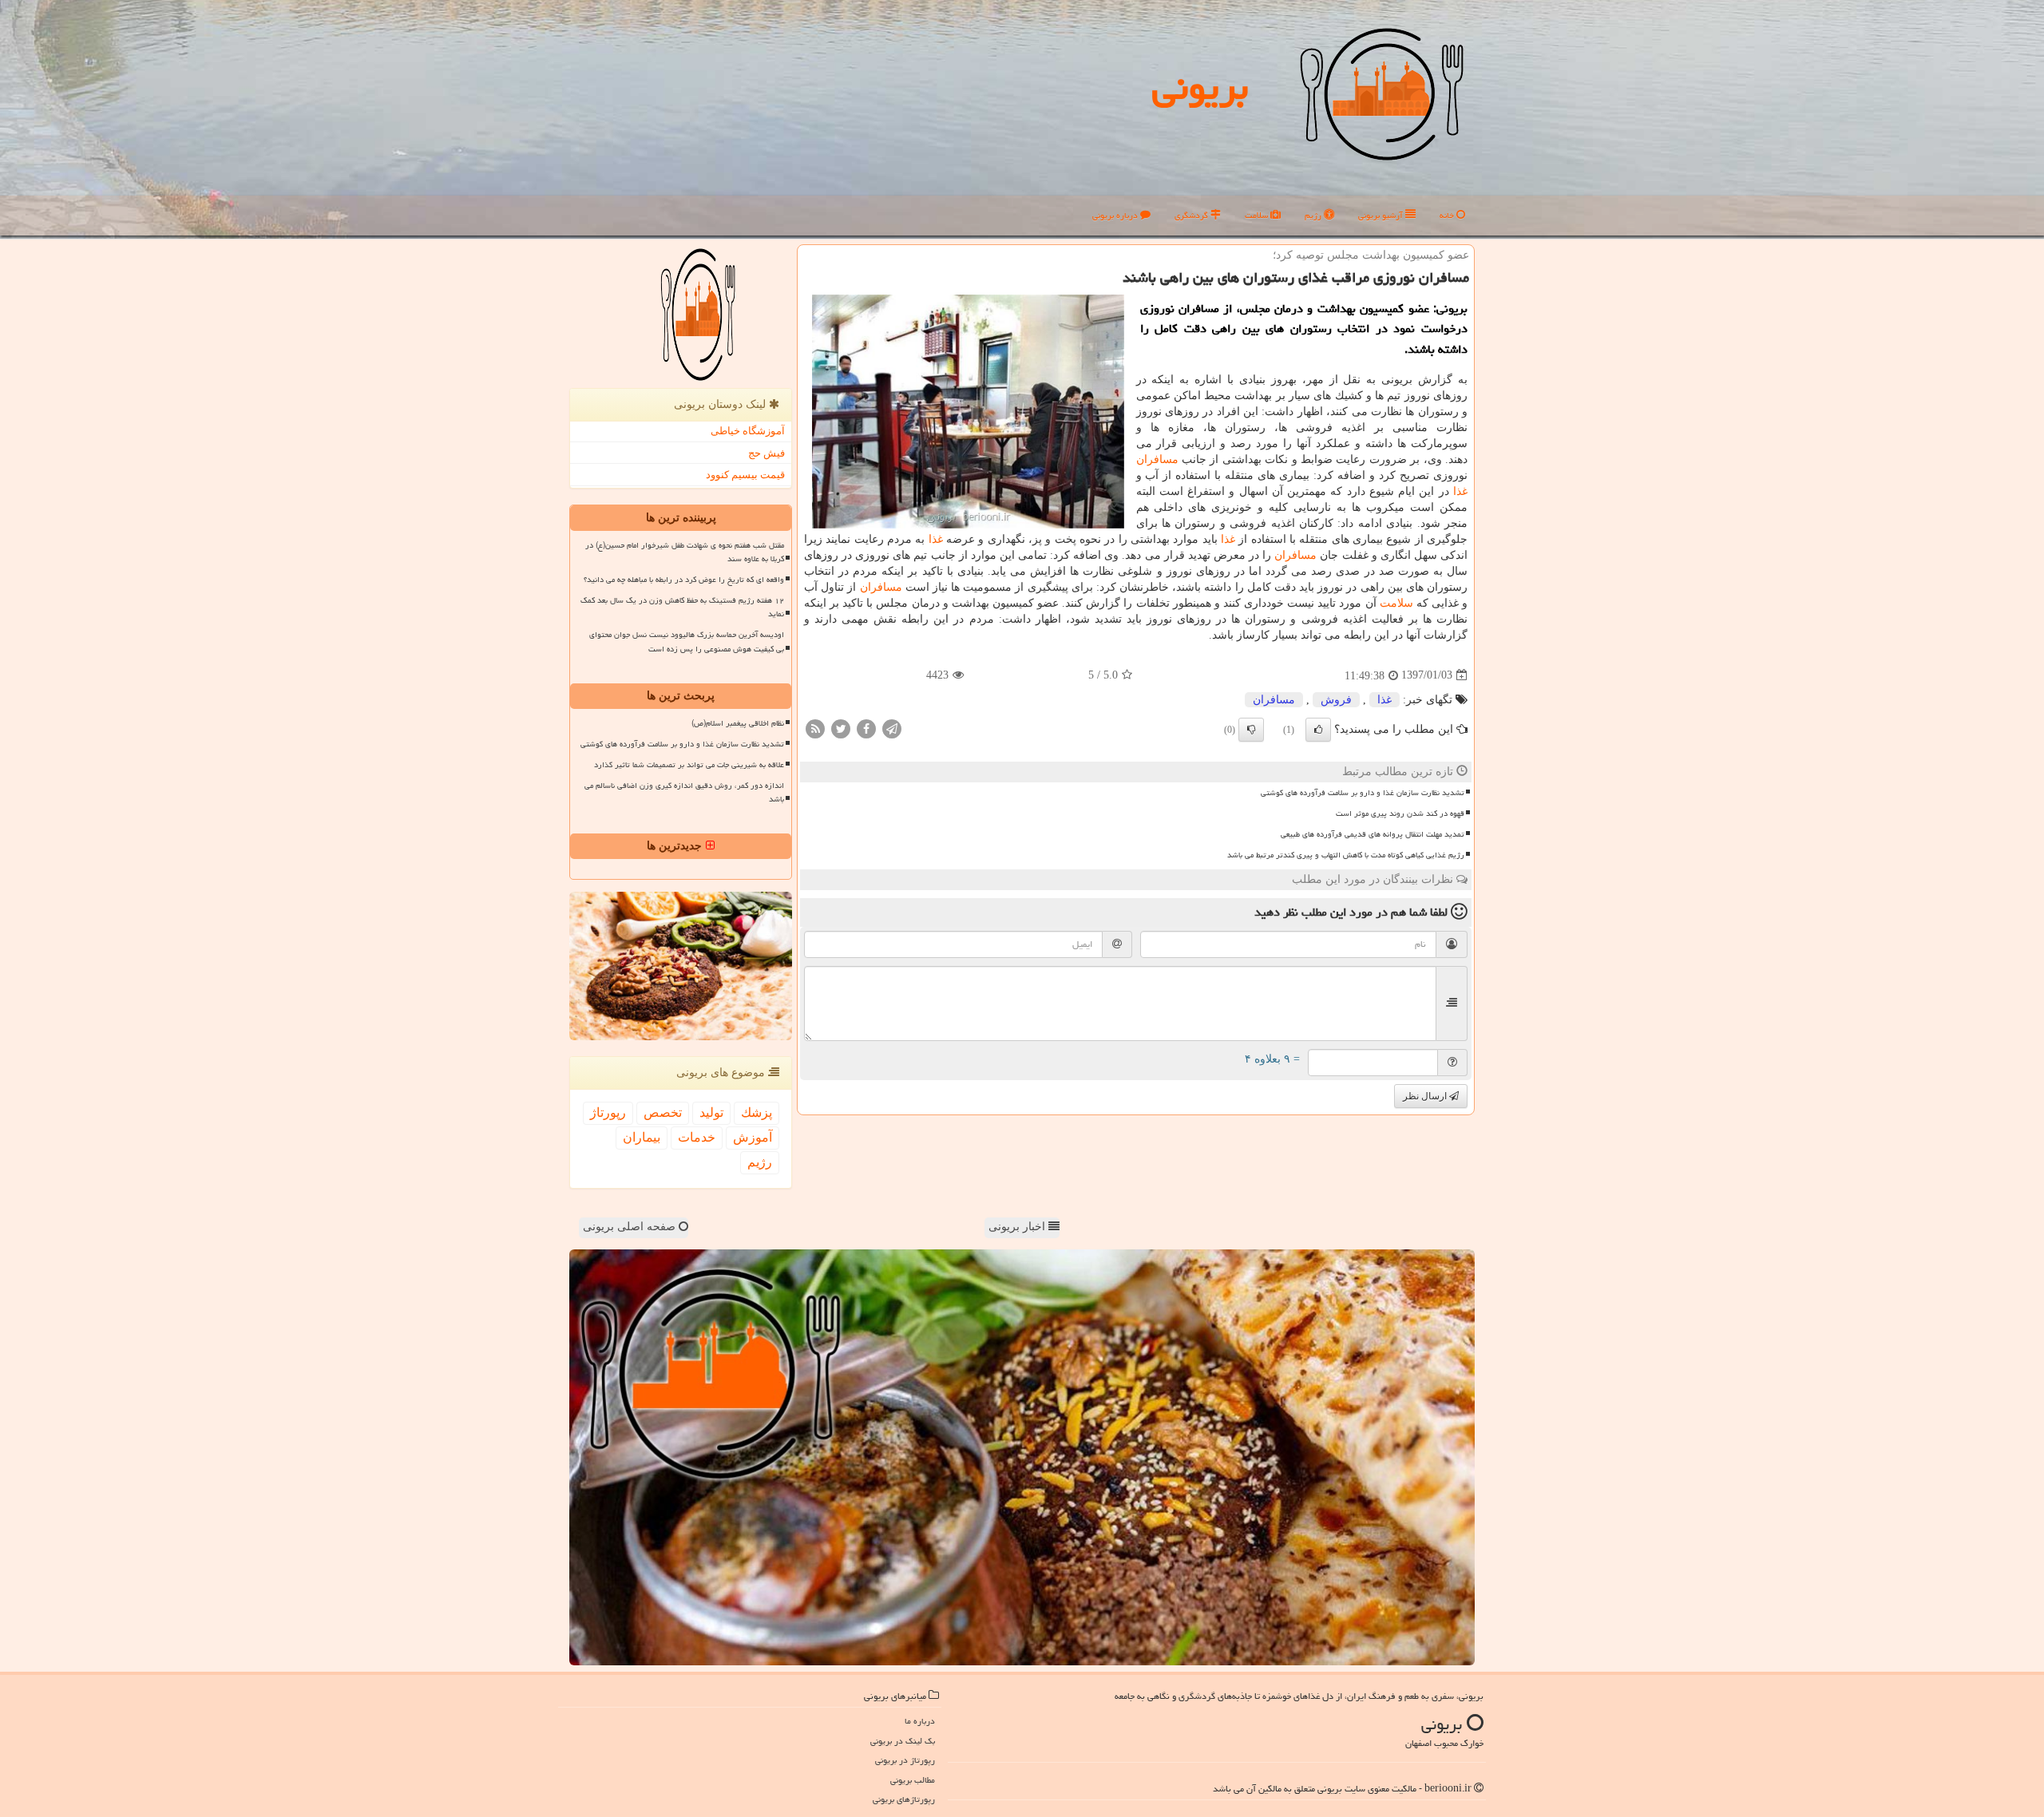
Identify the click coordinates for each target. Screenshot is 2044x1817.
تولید (711, 1112)
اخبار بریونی (1018, 1227)
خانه (1448, 215)
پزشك (757, 1112)
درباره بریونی (1116, 215)
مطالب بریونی (913, 1780)
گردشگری (1192, 215)
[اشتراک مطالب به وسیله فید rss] (815, 728)
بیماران (642, 1137)
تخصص (663, 1112)
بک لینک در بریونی (903, 1741)
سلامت (1258, 215)
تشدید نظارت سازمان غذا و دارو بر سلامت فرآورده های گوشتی (1363, 793)
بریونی (1200, 87)
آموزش (753, 1137)
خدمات (697, 1137)
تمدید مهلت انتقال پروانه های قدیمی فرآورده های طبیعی (1373, 834)
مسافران (1157, 459)
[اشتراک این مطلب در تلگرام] (892, 728)
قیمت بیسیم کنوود (745, 475)
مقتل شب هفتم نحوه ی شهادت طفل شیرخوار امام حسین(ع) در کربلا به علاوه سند (685, 552)
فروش (1336, 700)
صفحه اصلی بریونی (631, 1227)
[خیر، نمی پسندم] (1251, 730)
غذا (1460, 491)
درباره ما (920, 1721)
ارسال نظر (1426, 1096)
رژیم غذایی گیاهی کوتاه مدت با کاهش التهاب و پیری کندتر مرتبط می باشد (1346, 855)
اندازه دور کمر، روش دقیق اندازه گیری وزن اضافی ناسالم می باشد (684, 792)
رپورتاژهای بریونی (904, 1799)
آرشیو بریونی (1382, 215)
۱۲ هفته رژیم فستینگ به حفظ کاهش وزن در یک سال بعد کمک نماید (682, 607)
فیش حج (766, 453)
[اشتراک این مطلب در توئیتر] (841, 728)
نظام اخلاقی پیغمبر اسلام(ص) (738, 723)
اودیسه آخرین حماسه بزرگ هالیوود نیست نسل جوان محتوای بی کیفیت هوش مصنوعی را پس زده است (687, 641)
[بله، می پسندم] (1318, 730)
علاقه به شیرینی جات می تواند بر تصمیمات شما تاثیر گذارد (689, 765)
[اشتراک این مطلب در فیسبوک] (866, 728)
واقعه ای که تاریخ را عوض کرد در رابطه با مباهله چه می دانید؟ (684, 580)
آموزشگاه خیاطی (748, 431)
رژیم (1314, 215)
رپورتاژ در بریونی (905, 1760)
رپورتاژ (608, 1112)
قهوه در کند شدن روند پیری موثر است (1400, 813)
